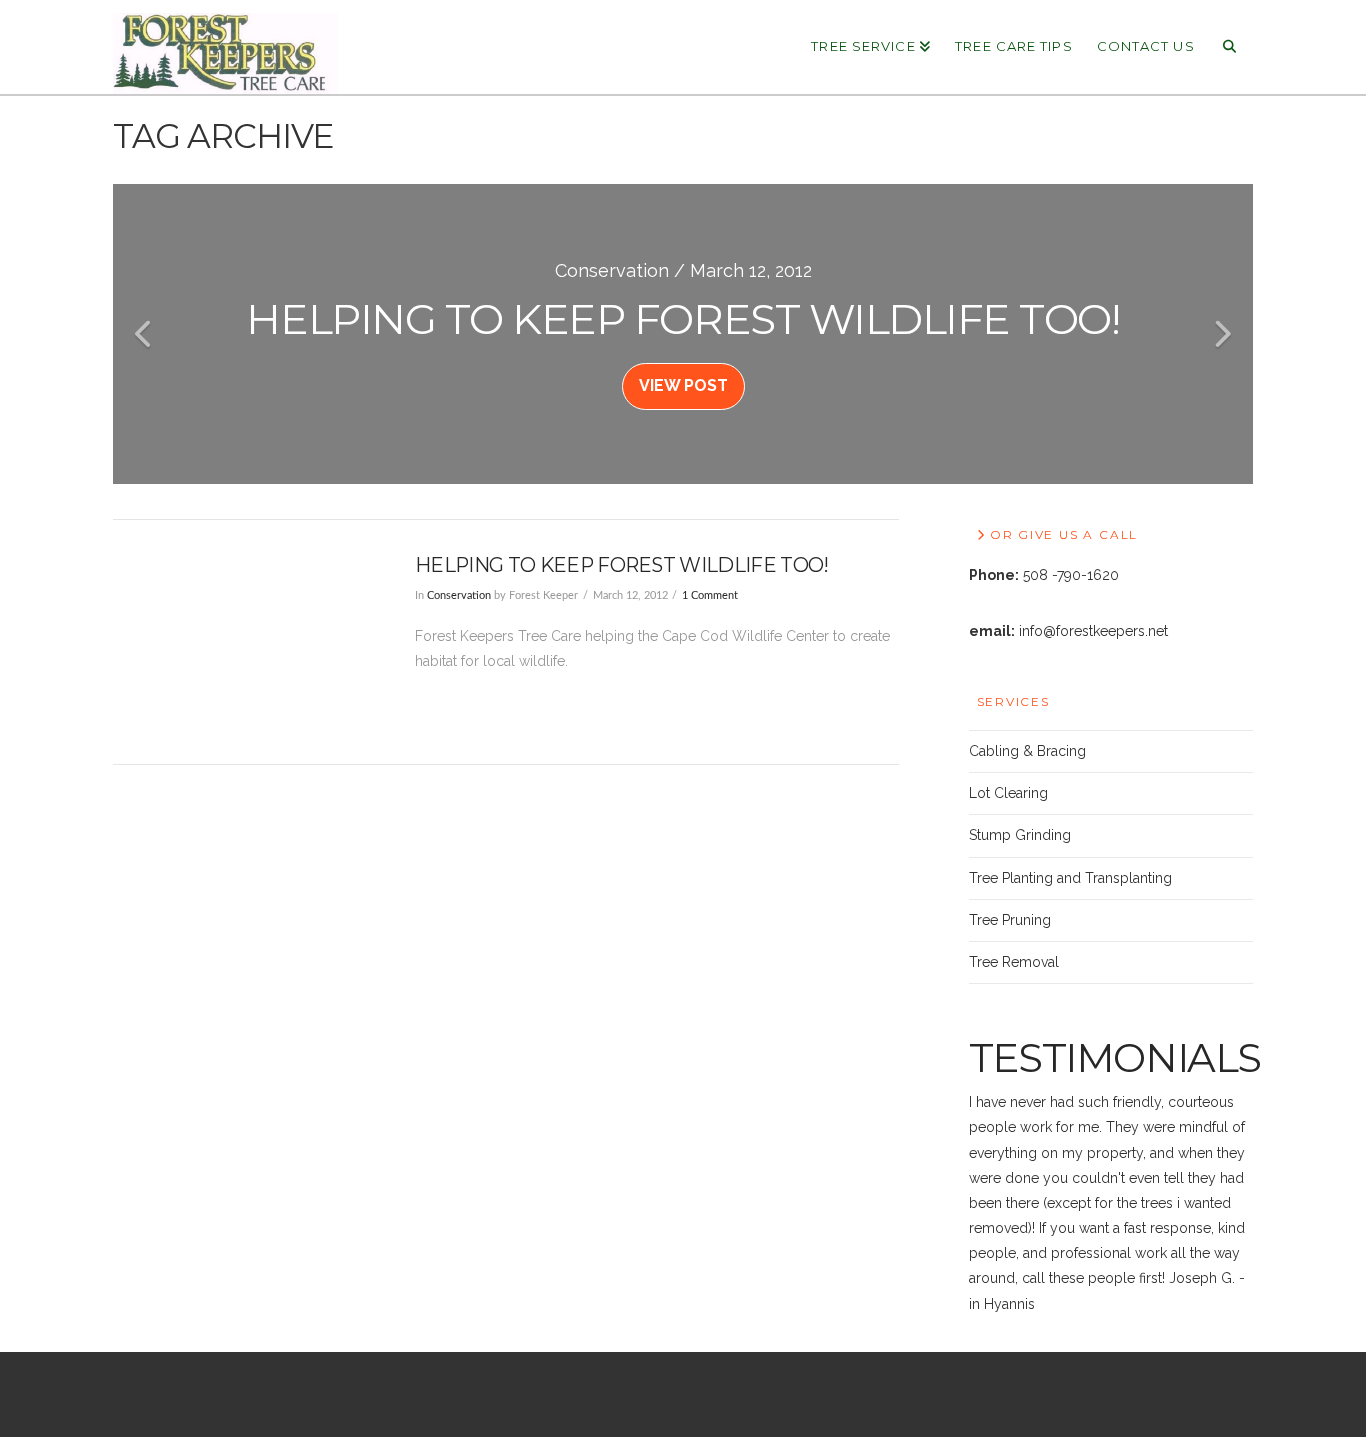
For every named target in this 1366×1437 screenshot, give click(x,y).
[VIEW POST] (246, 642)
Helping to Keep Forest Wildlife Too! (621, 565)
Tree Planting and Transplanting (1070, 878)
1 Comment (710, 596)
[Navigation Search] (1230, 45)
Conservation (459, 596)
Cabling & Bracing (1027, 751)
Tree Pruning (1010, 920)
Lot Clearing (1008, 793)
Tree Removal (1014, 962)
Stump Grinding (1020, 835)
